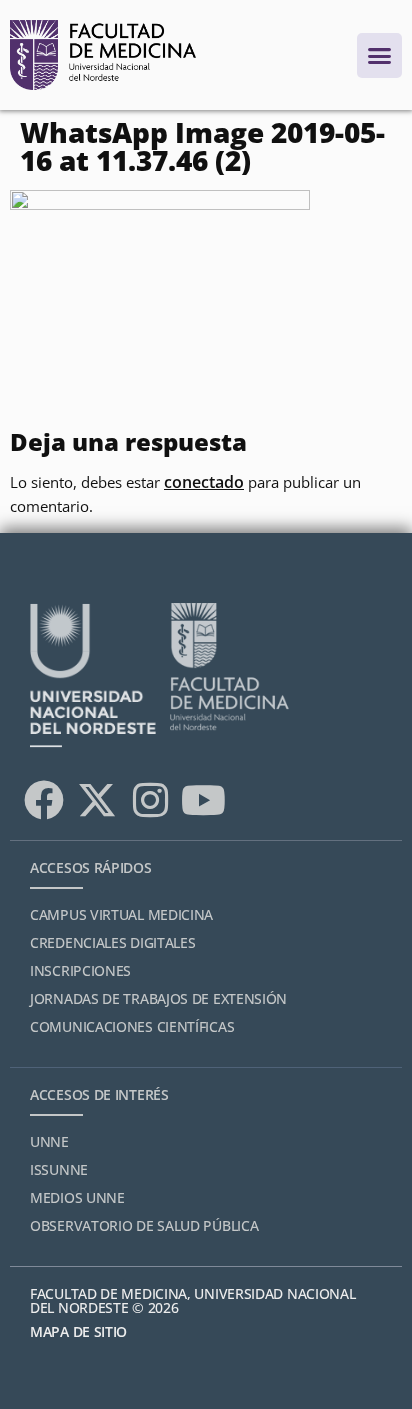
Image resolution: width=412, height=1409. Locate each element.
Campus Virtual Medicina (121, 914)
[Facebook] (44, 800)
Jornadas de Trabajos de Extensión (158, 998)
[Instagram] (150, 800)
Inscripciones (80, 970)
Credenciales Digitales (112, 942)
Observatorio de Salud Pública (144, 1225)
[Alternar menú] (379, 55)
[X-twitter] (97, 800)
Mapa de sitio (78, 1331)
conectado (204, 482)
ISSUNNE (59, 1169)
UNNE (49, 1141)
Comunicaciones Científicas (132, 1026)
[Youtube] (203, 800)
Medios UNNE (77, 1197)
